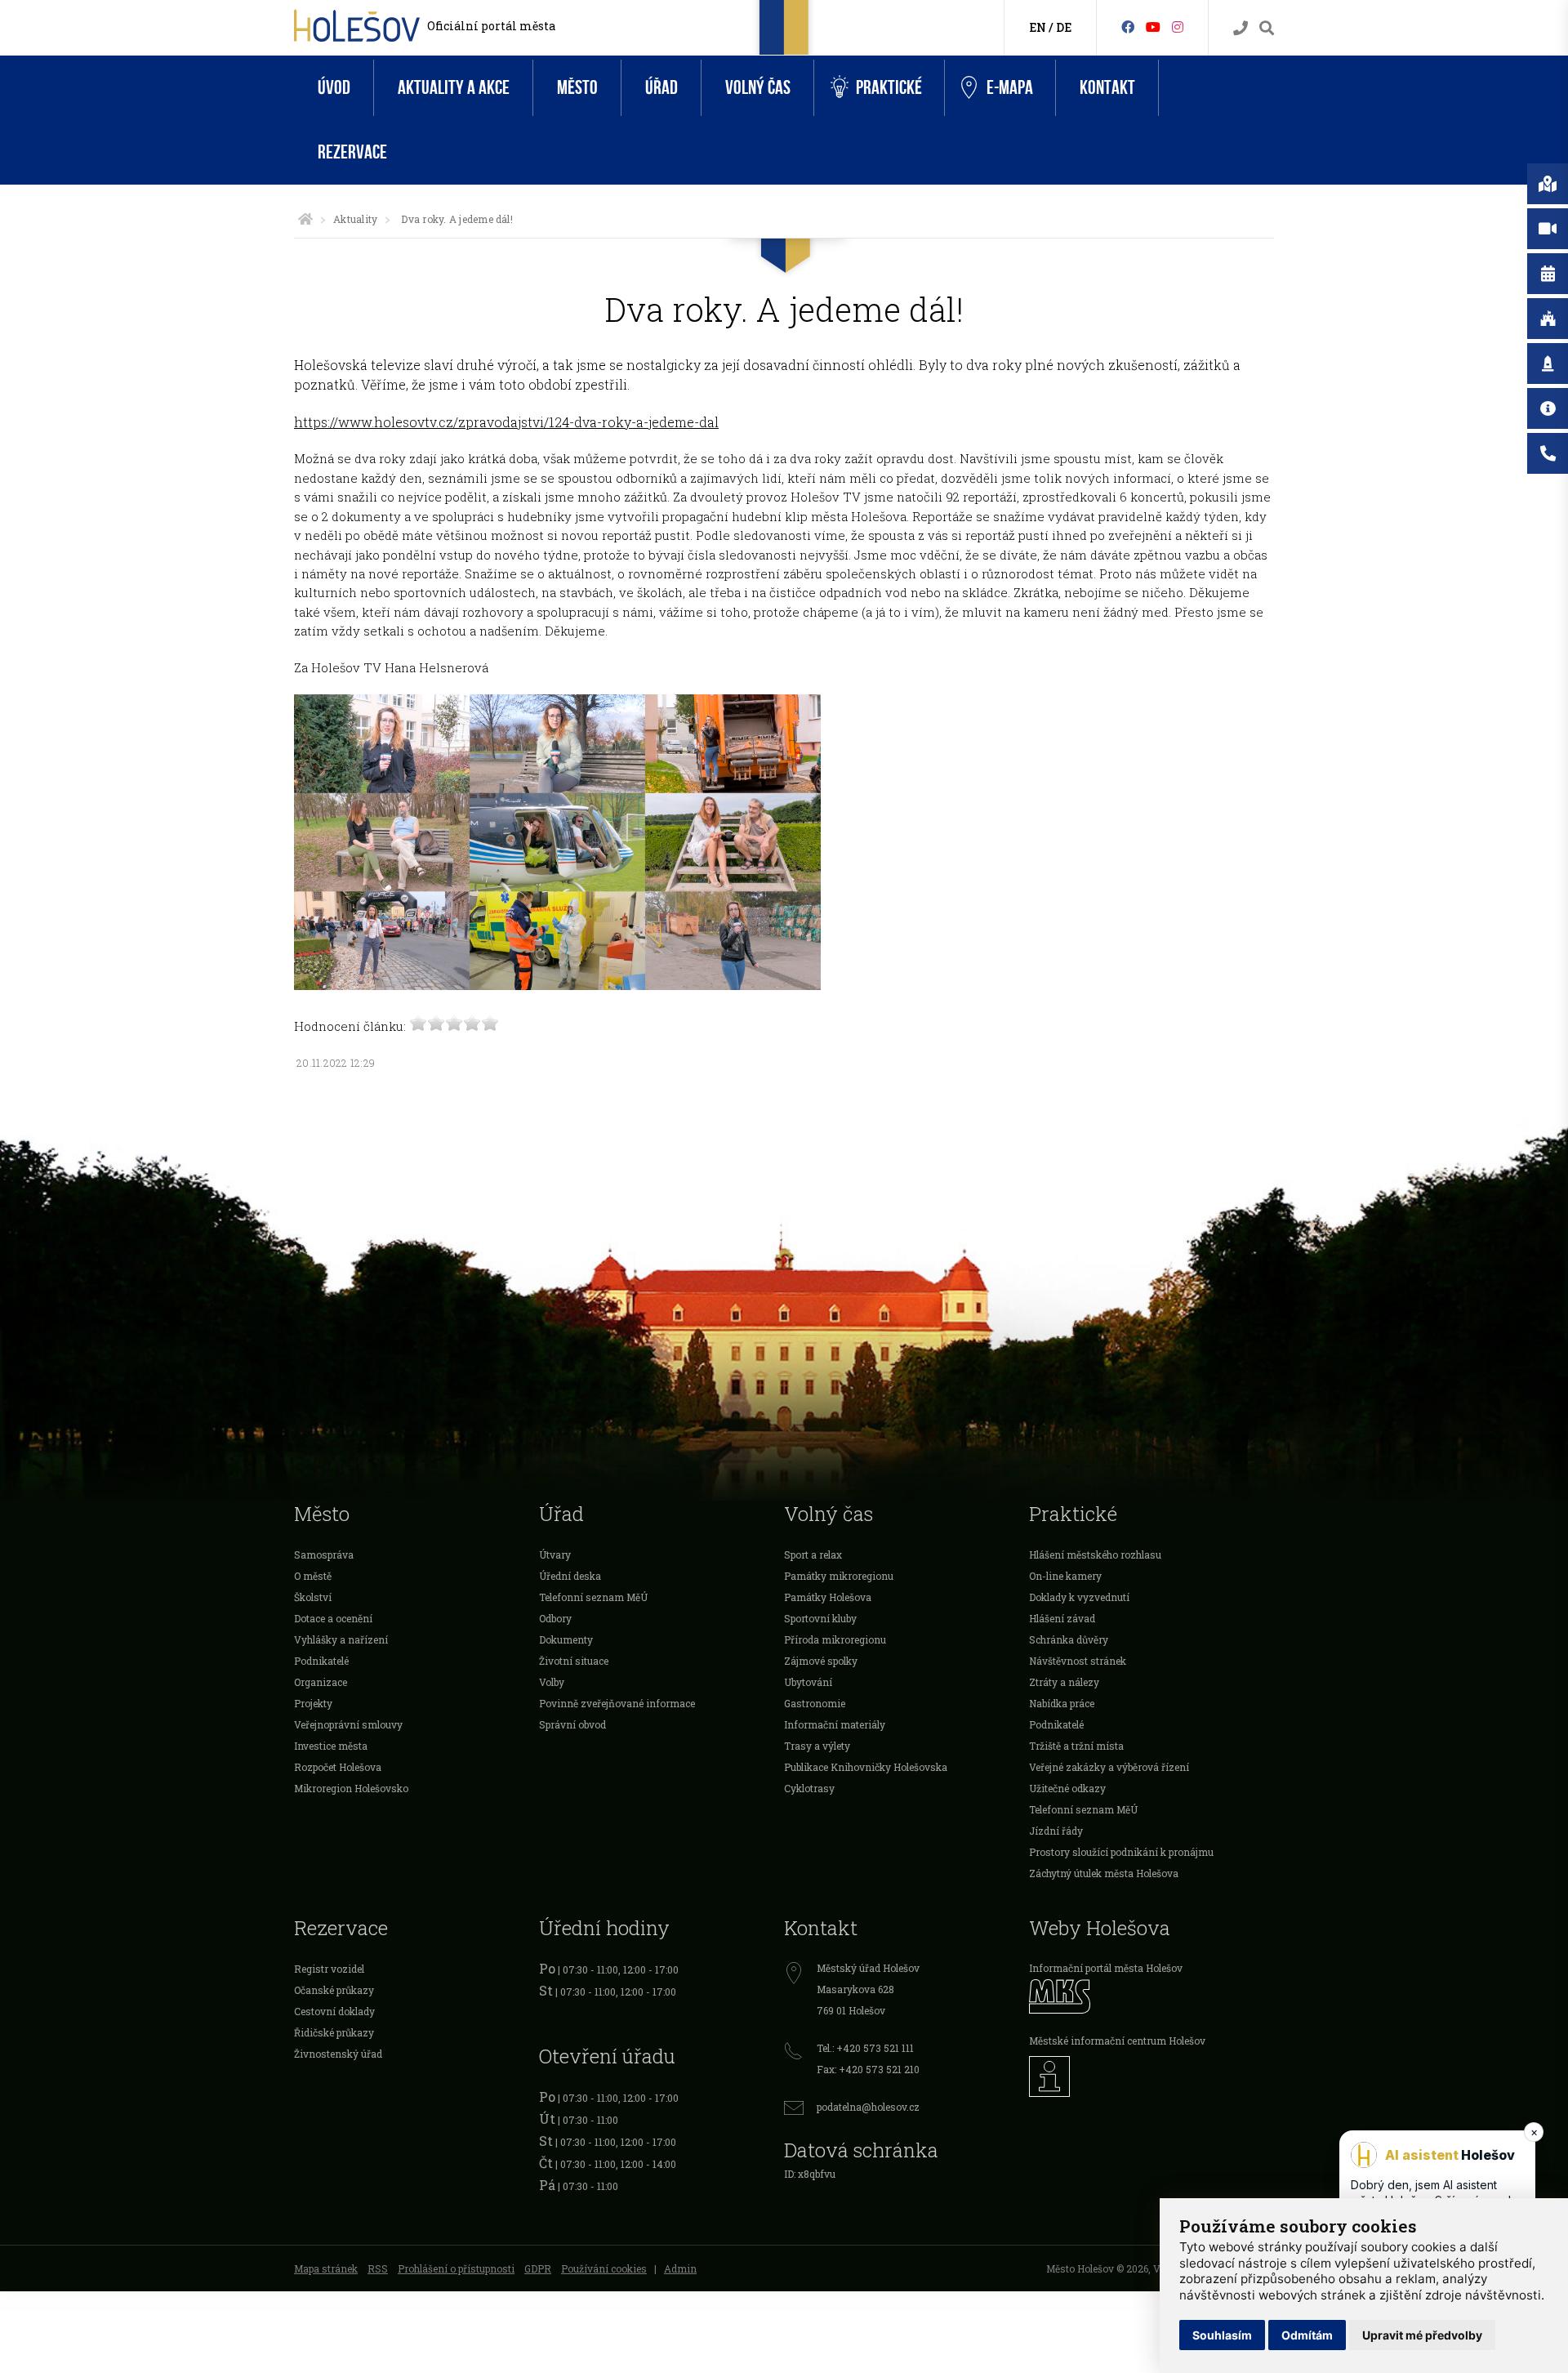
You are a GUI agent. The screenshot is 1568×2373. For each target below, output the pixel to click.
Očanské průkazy (334, 1990)
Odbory (555, 1618)
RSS (378, 2268)
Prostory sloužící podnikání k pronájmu (1121, 1852)
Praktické (889, 88)
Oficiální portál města (491, 26)
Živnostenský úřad (338, 2054)
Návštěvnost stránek (1078, 1661)
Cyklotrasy (809, 1788)
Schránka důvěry (1069, 1639)
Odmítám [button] (1307, 2335)
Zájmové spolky (821, 1661)
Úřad (661, 88)
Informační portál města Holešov (1106, 1968)
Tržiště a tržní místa (1076, 1746)
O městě (313, 1576)
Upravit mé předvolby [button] (1422, 2335)
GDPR (538, 2268)
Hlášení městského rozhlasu (1095, 1554)
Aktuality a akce (454, 88)
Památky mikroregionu (839, 1576)
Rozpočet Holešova (338, 1767)
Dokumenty (566, 1639)
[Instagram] (1178, 27)
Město (577, 88)
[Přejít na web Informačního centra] (1151, 2076)
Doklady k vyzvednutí (1079, 1597)
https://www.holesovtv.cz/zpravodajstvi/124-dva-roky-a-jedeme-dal (506, 422)
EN (1038, 27)
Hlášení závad (1062, 1618)
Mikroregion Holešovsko (351, 1788)
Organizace (321, 1682)
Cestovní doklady (334, 2011)
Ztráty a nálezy (1064, 1682)
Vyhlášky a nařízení (341, 1639)
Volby (552, 1682)
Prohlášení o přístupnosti (456, 2268)
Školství (313, 1597)
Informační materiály (835, 1724)
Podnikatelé (321, 1661)
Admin (680, 2268)
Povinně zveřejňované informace (617, 1703)
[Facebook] (1128, 27)
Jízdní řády (1056, 1831)
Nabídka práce (1062, 1703)
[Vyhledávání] (1267, 28)
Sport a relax (813, 1554)
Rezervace (352, 152)
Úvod (334, 88)
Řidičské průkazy (334, 2032)
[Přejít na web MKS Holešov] (1151, 1996)
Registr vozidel (329, 1969)
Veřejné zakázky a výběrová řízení (1109, 1767)
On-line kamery (1065, 1576)
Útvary (555, 1554)
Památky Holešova (828, 1597)
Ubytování (808, 1682)
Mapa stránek (326, 2268)
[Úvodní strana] (305, 219)
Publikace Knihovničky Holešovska (866, 1767)
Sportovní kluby (820, 1618)
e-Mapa (1010, 88)
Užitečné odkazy (1067, 1788)
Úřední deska (570, 1576)
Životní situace (574, 1661)
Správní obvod (572, 1724)
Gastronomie (815, 1703)
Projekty (313, 1703)
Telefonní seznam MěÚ (593, 1597)
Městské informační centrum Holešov (1117, 2041)
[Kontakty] (1241, 28)
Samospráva (324, 1554)
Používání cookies (604, 2268)
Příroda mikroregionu (835, 1639)
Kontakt (1107, 88)
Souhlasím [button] (1222, 2335)
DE (1064, 27)
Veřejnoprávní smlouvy (348, 1724)
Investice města (331, 1746)
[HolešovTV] (1153, 27)
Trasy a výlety (817, 1746)
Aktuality (355, 219)
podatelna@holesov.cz (868, 2107)
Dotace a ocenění (333, 1618)
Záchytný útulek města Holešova (1104, 1873)
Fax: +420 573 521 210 (868, 2069)
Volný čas (758, 88)
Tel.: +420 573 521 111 (865, 2048)
